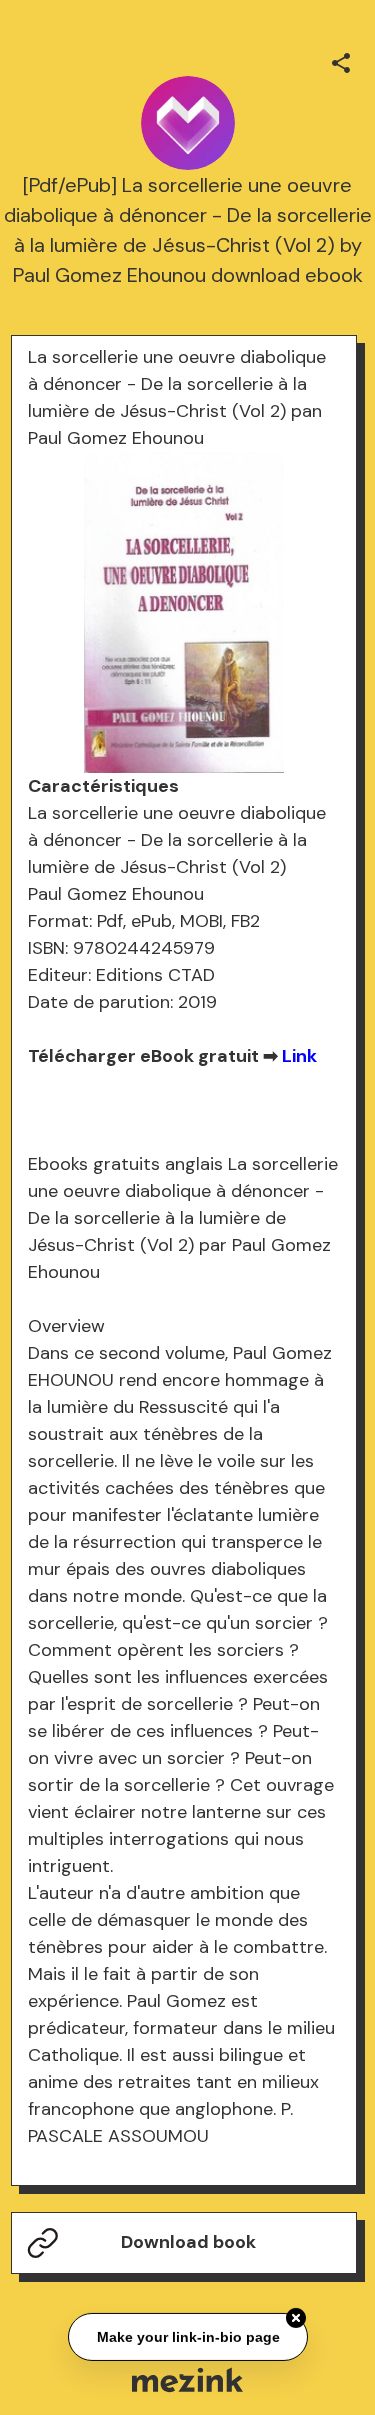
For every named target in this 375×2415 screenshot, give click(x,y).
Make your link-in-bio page (187, 2336)
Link (299, 1056)
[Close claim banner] (296, 2317)
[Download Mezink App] (187, 2379)
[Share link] (341, 60)
